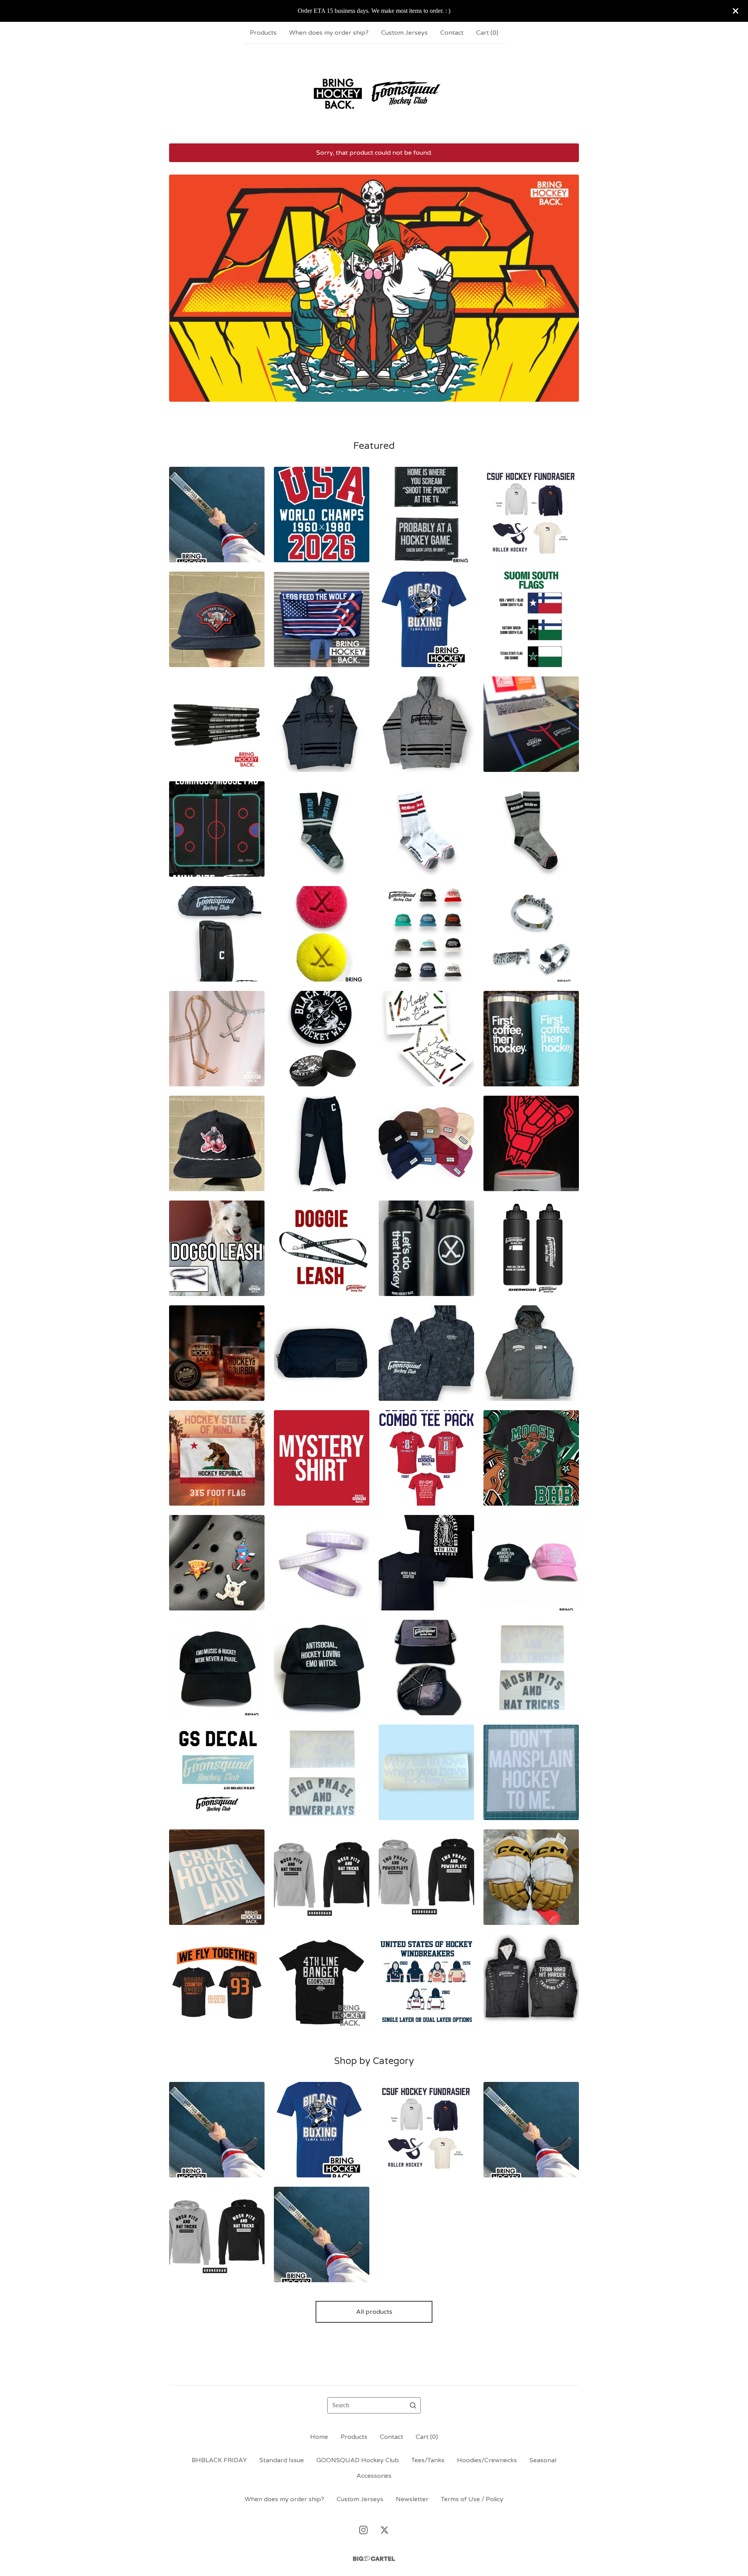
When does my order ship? (329, 33)
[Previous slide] (180, 282)
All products (374, 2312)
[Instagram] (363, 2530)
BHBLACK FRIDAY (219, 2460)
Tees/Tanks (428, 2460)
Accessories (374, 2476)
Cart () (487, 33)
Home (319, 2437)
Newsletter (412, 2499)
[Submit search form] (413, 2405)
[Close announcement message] (736, 11)
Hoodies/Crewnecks (487, 2460)
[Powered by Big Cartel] (374, 2559)
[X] (385, 2530)
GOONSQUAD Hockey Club (358, 2460)
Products (263, 33)
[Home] (374, 94)
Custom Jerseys (404, 33)
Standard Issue (282, 2460)
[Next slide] (568, 282)
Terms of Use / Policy (472, 2499)
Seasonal (543, 2460)
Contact (452, 33)
